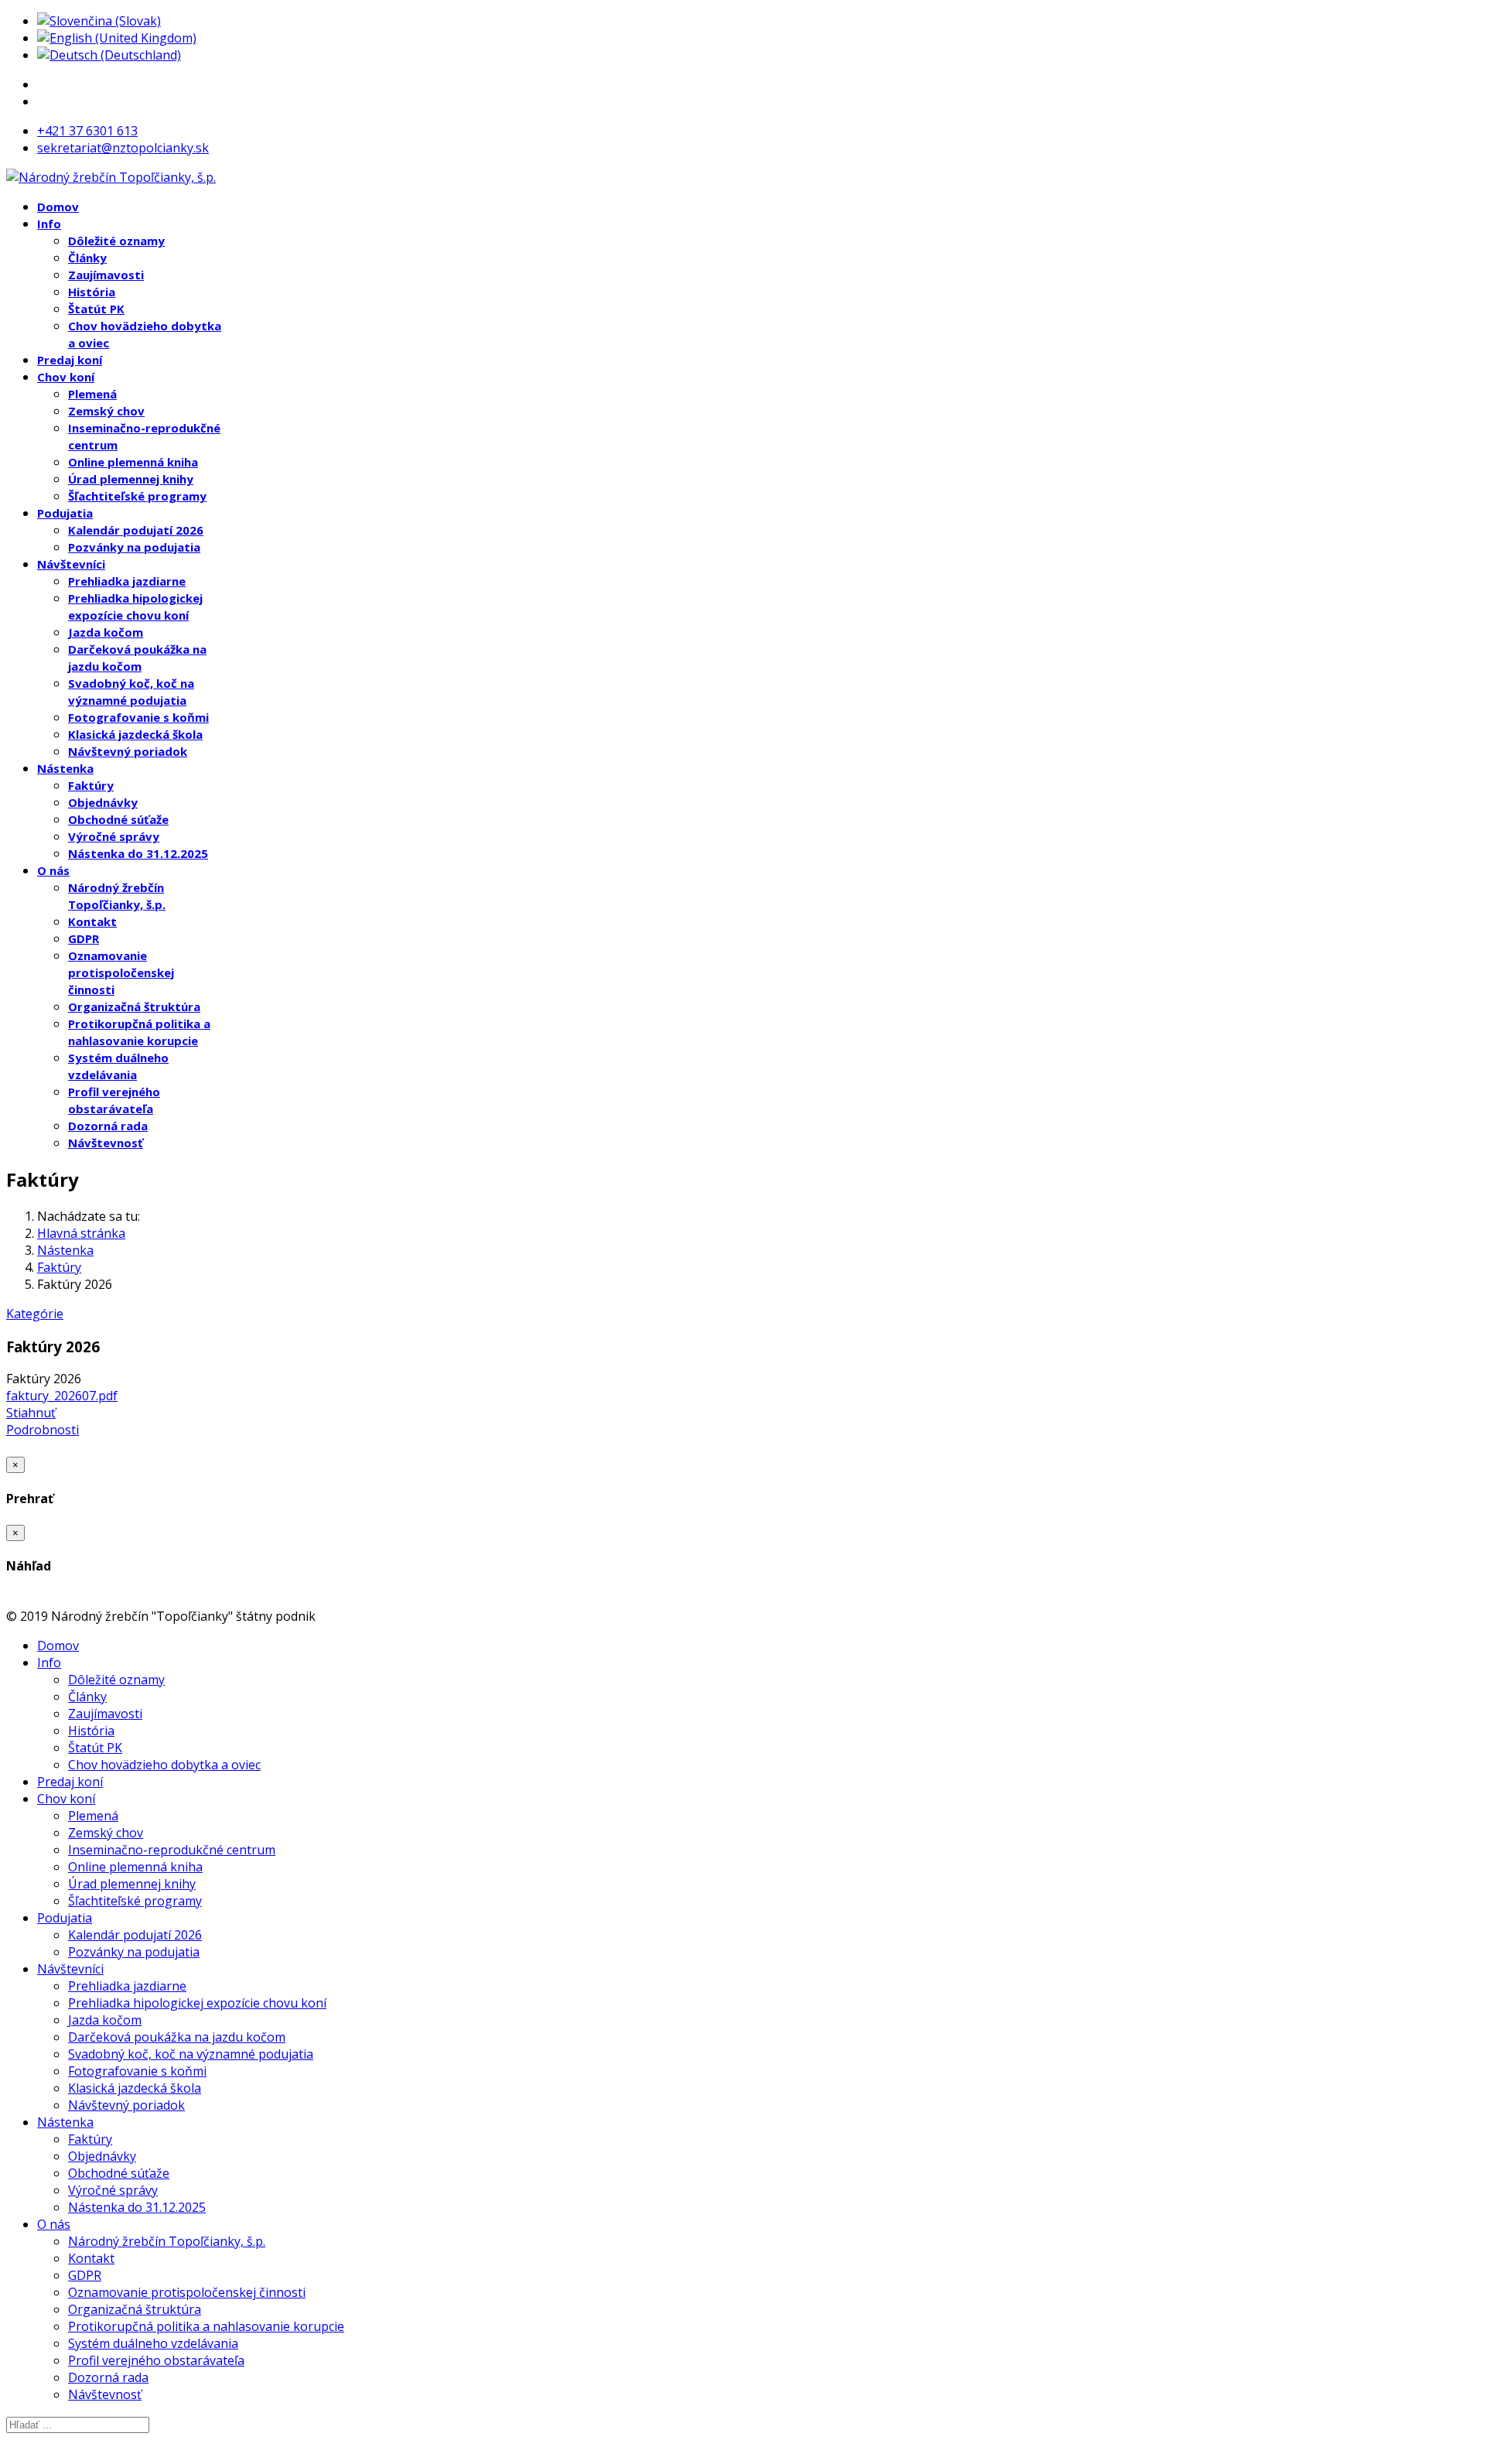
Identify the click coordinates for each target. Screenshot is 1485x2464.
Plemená (92, 394)
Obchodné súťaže (118, 819)
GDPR (84, 938)
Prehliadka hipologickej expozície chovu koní (197, 2003)
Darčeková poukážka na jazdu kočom (177, 2037)
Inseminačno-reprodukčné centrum (172, 1850)
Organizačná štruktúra (134, 1006)
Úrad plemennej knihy (131, 479)
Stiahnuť (31, 1413)
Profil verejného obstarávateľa (156, 2360)
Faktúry (91, 785)
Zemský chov (106, 411)
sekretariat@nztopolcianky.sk (123, 148)
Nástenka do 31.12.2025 (138, 853)
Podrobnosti (43, 1430)
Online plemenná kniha (133, 462)
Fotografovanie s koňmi (138, 717)
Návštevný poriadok (128, 751)
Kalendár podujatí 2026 (136, 530)
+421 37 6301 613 (87, 131)
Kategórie (35, 1314)
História (92, 292)
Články (87, 258)
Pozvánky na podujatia (134, 547)
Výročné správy (114, 836)
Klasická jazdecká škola (135, 734)
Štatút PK (96, 309)
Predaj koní (70, 360)
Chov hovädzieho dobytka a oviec (164, 1765)
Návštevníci (71, 564)
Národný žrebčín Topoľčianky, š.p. (167, 2241)
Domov (58, 207)
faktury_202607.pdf (62, 1396)
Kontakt (92, 921)
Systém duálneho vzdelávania (153, 2343)
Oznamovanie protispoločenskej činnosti (121, 972)
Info (49, 224)
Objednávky (103, 802)
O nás (53, 870)
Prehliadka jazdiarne (127, 581)
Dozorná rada (108, 1126)
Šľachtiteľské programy (137, 496)
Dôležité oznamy (116, 241)
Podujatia (65, 513)
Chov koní (66, 377)
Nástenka (65, 768)
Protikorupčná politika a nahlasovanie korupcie (206, 2326)
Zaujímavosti (106, 275)
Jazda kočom (106, 632)
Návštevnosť (106, 1143)
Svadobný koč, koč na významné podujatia (191, 2054)
